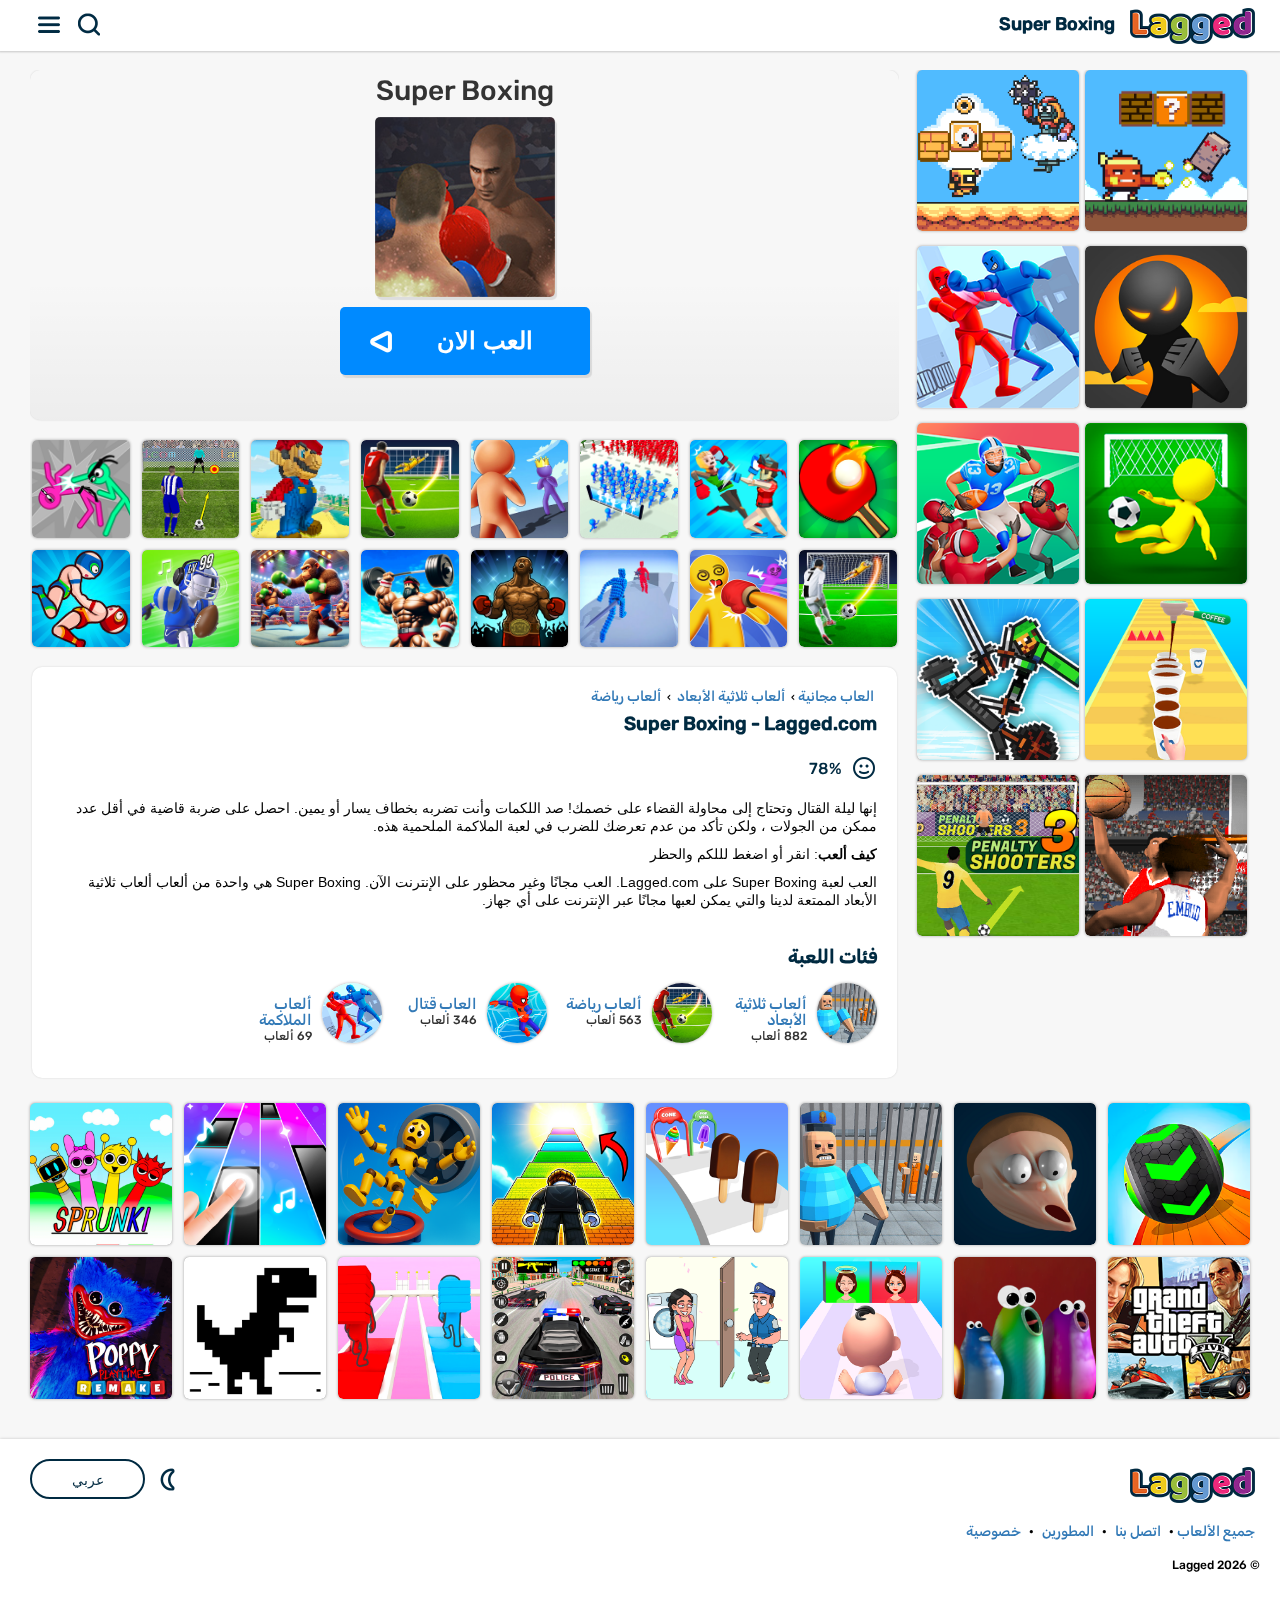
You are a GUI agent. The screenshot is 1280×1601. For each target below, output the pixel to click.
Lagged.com (1195, 1484)
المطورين (1068, 1531)
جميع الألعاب (1216, 1531)
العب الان (485, 340)
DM (170, 1479)
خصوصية (993, 1531)
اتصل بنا (1138, 1531)
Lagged (1195, 25)
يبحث (90, 25)
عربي (88, 1480)
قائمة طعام (50, 25)
